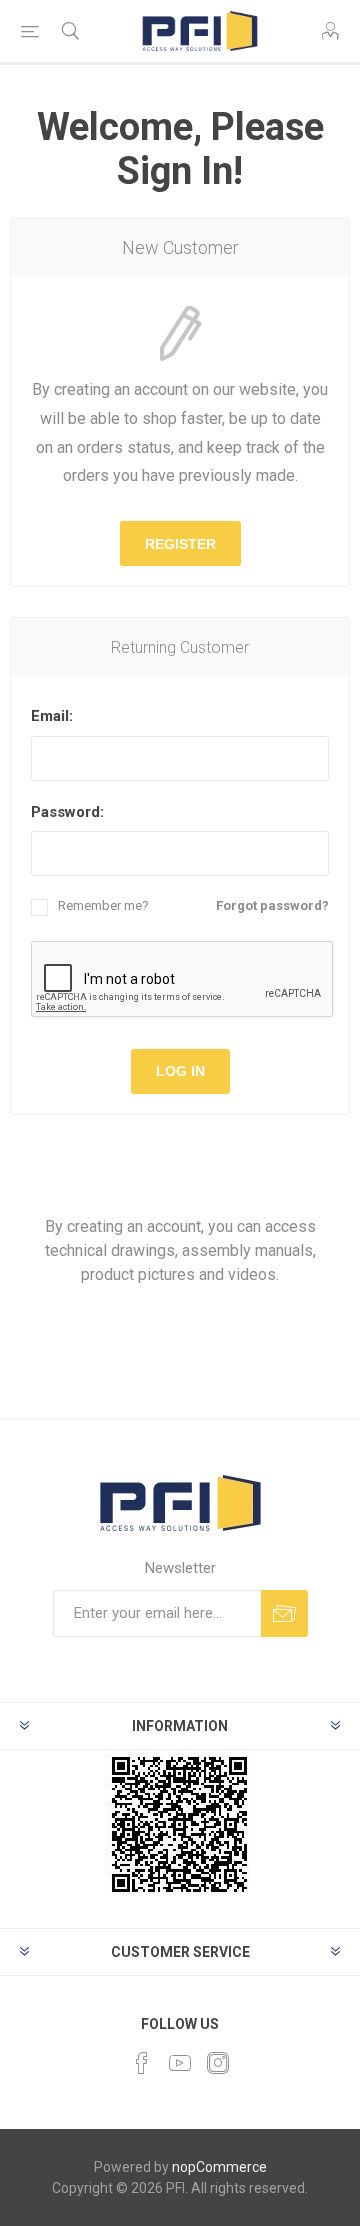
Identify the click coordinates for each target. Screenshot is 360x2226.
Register (180, 544)
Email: (52, 716)
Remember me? (103, 905)
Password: (67, 812)
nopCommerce (219, 2167)
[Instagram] (218, 2063)
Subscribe (284, 1613)
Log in (180, 1071)
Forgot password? (272, 905)
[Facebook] (142, 2063)
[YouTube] (180, 2063)
